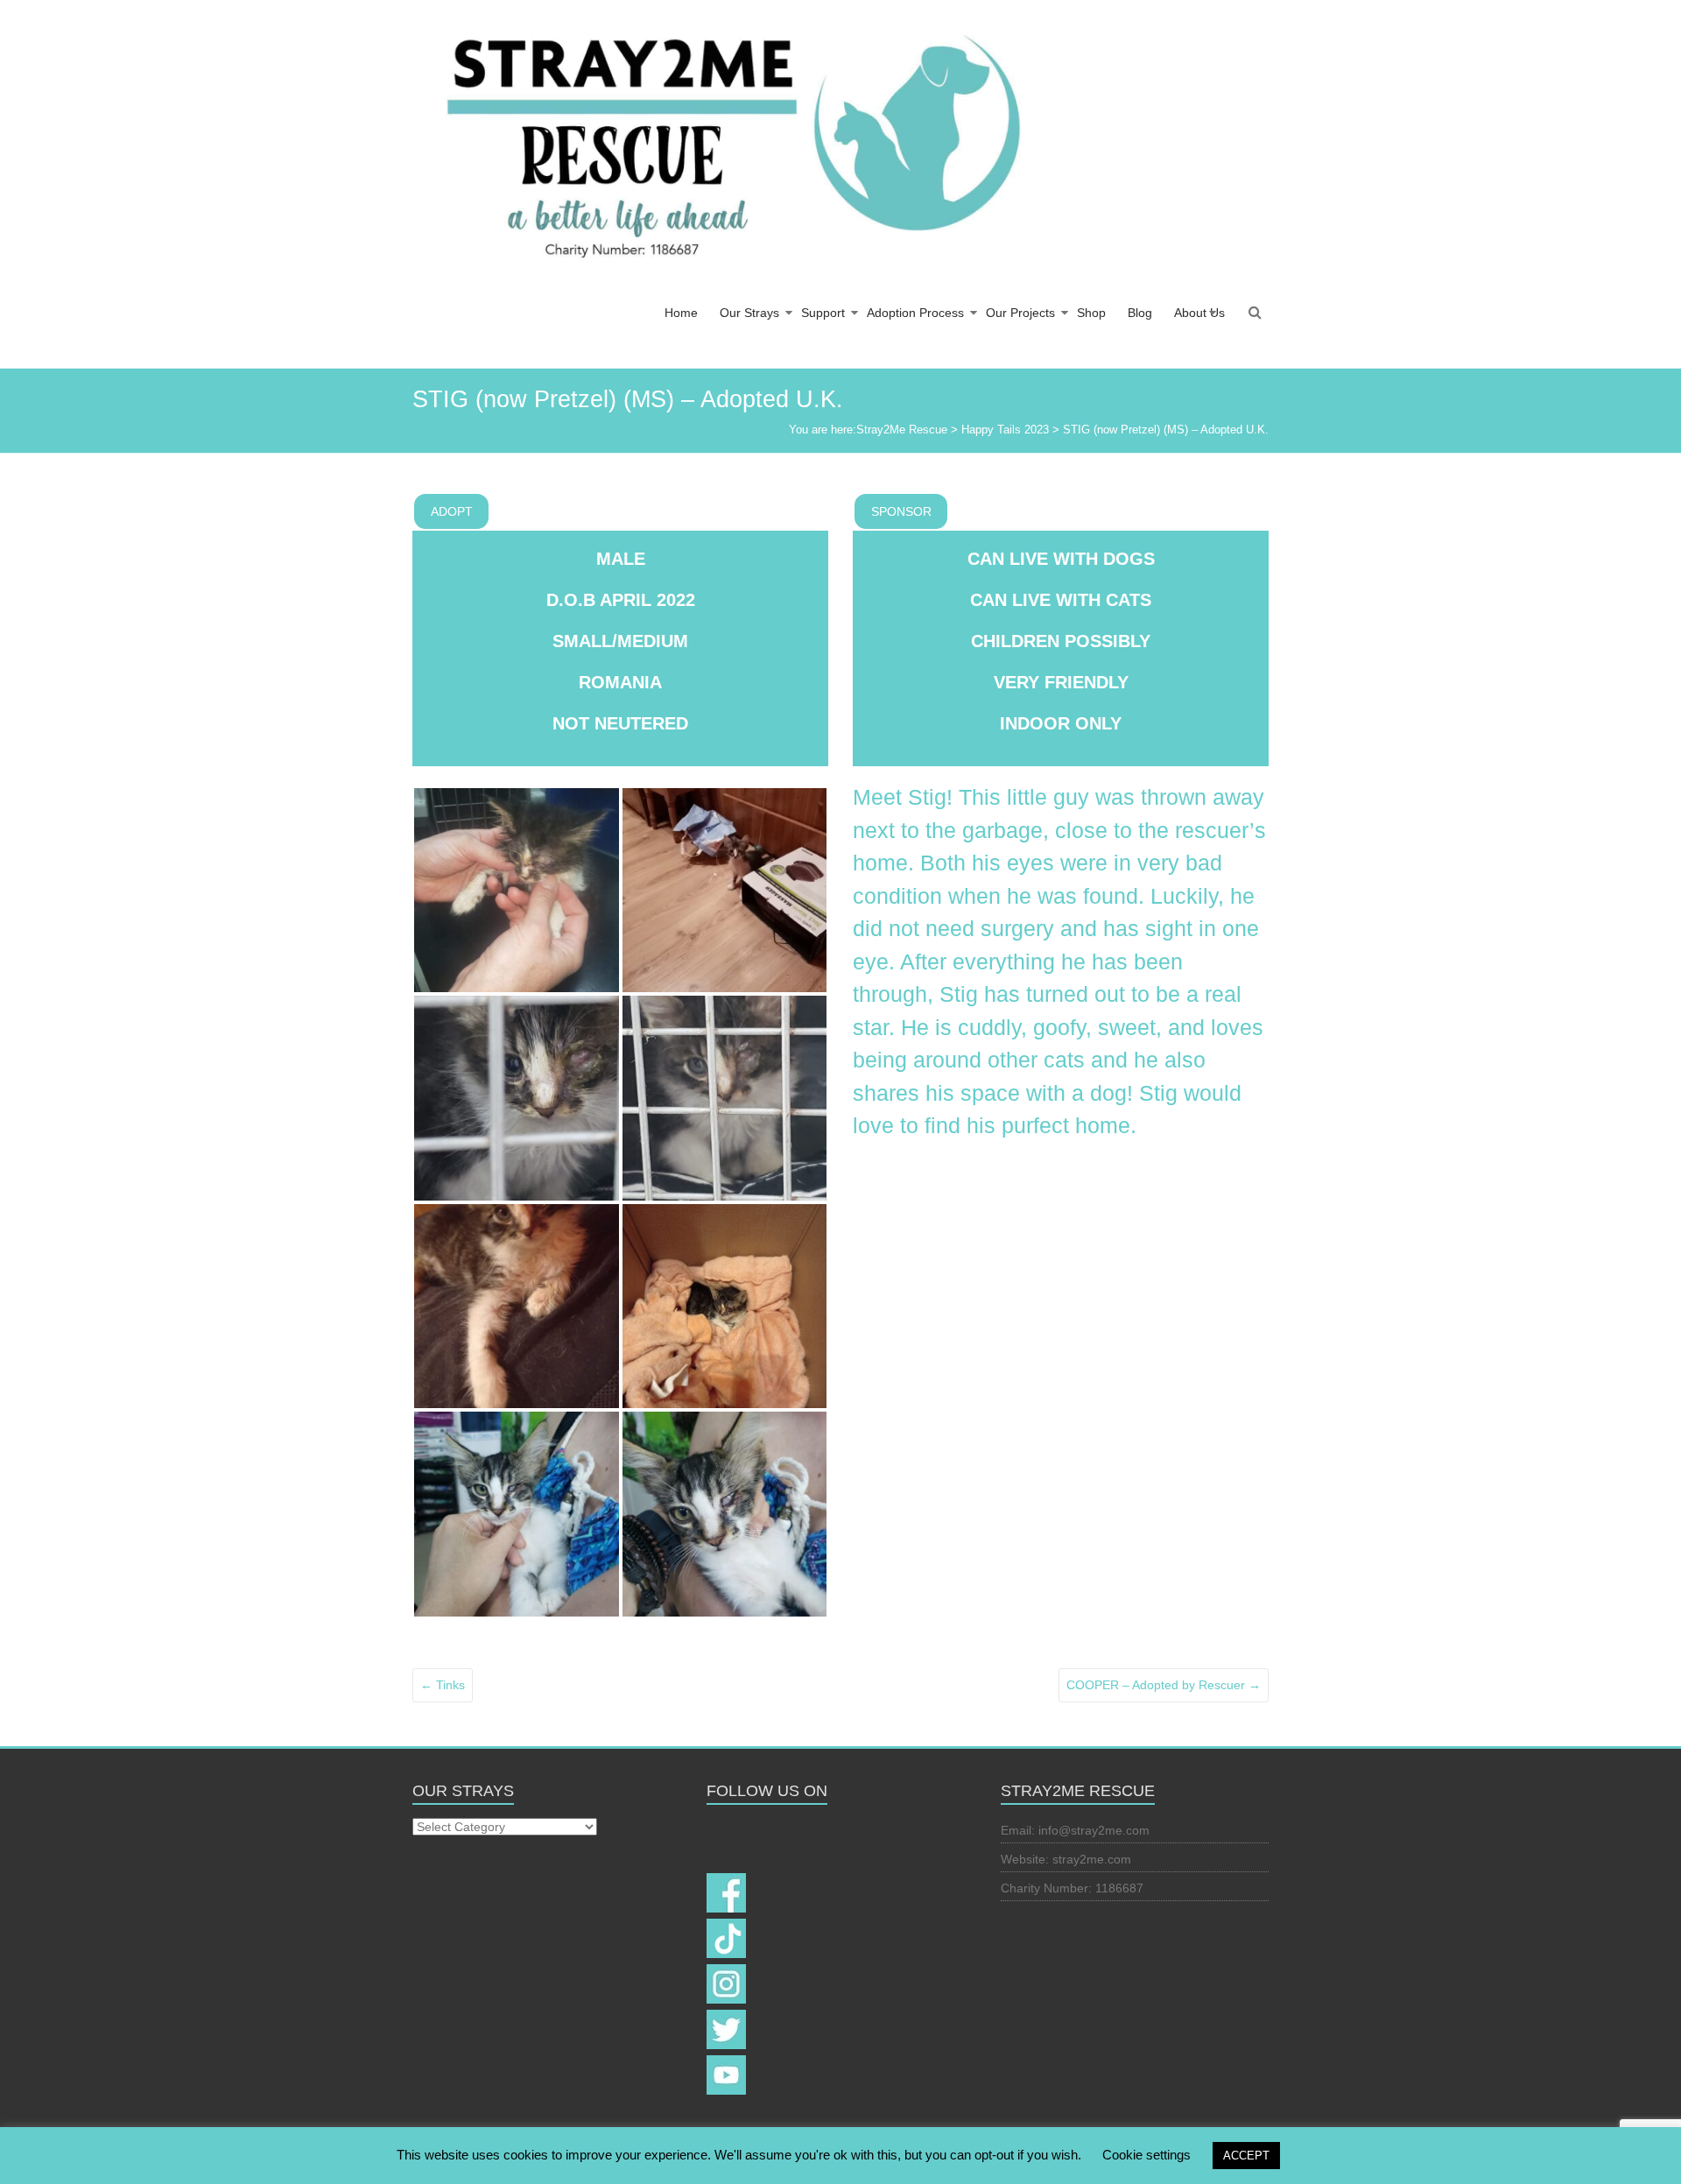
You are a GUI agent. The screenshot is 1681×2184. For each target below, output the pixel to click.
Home (681, 313)
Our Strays (749, 313)
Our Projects (1020, 313)
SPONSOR (901, 511)
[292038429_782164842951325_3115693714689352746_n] (517, 1514)
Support (823, 313)
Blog (1140, 313)
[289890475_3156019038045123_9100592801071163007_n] (517, 1098)
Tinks (443, 1685)
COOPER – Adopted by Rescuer (1164, 1685)
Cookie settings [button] (1146, 2155)
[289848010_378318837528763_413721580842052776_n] (725, 1098)
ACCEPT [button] (1246, 2156)
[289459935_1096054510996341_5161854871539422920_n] (517, 891)
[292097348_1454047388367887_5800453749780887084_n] (725, 1514)
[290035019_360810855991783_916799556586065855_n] (517, 1307)
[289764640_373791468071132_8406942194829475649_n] (725, 1307)
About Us (1199, 313)
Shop (1091, 313)
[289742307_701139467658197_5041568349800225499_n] (725, 891)
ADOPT (452, 511)
